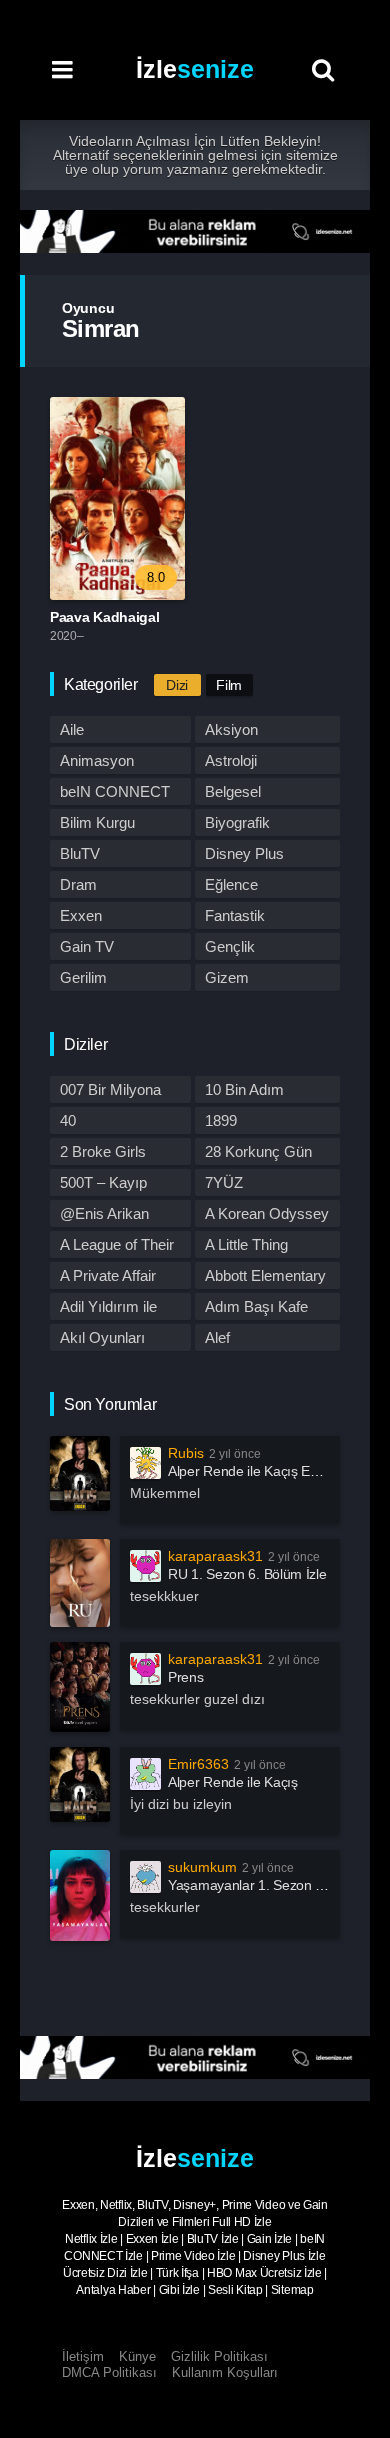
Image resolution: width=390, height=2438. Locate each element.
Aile (72, 729)
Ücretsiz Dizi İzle (105, 2273)
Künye (137, 2356)
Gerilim (83, 977)
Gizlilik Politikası (219, 2356)
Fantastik (235, 915)
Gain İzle (269, 2239)
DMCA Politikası (109, 2372)
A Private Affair (108, 1275)
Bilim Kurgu (97, 822)
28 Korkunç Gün (258, 1151)
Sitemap (292, 2290)
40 (68, 1120)
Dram (78, 884)
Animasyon (97, 760)
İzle (195, 69)
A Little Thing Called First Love (260, 1247)
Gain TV (87, 946)
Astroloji (231, 760)
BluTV (80, 853)
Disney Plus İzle (284, 2256)
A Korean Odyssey (267, 1213)
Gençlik (230, 946)
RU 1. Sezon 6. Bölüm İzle (247, 1574)
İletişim (83, 2356)
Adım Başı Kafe (256, 1306)
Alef (217, 1337)
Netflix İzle (91, 2239)
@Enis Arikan (104, 1213)
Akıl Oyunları (102, 1337)
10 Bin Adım (244, 1089)
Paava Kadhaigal (105, 617)
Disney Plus (244, 853)
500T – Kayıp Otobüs (103, 1185)
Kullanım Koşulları (225, 2372)
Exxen (81, 915)
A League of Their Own (117, 1247)
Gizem (227, 977)
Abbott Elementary (265, 1275)
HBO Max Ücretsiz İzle (264, 2273)
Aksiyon (231, 729)
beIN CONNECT (115, 791)
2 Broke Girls (103, 1151)
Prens (186, 1677)
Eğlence (231, 884)
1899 (221, 1120)
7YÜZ (224, 1182)
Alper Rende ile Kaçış (233, 1782)
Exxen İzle (152, 2239)
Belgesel (233, 791)
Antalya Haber (113, 2290)
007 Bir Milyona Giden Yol (110, 1092)
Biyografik (237, 822)
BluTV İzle (213, 2239)
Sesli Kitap (235, 2290)
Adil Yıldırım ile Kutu (108, 1309)
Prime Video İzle (193, 2256)
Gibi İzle (179, 2290)
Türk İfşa (177, 2273)
